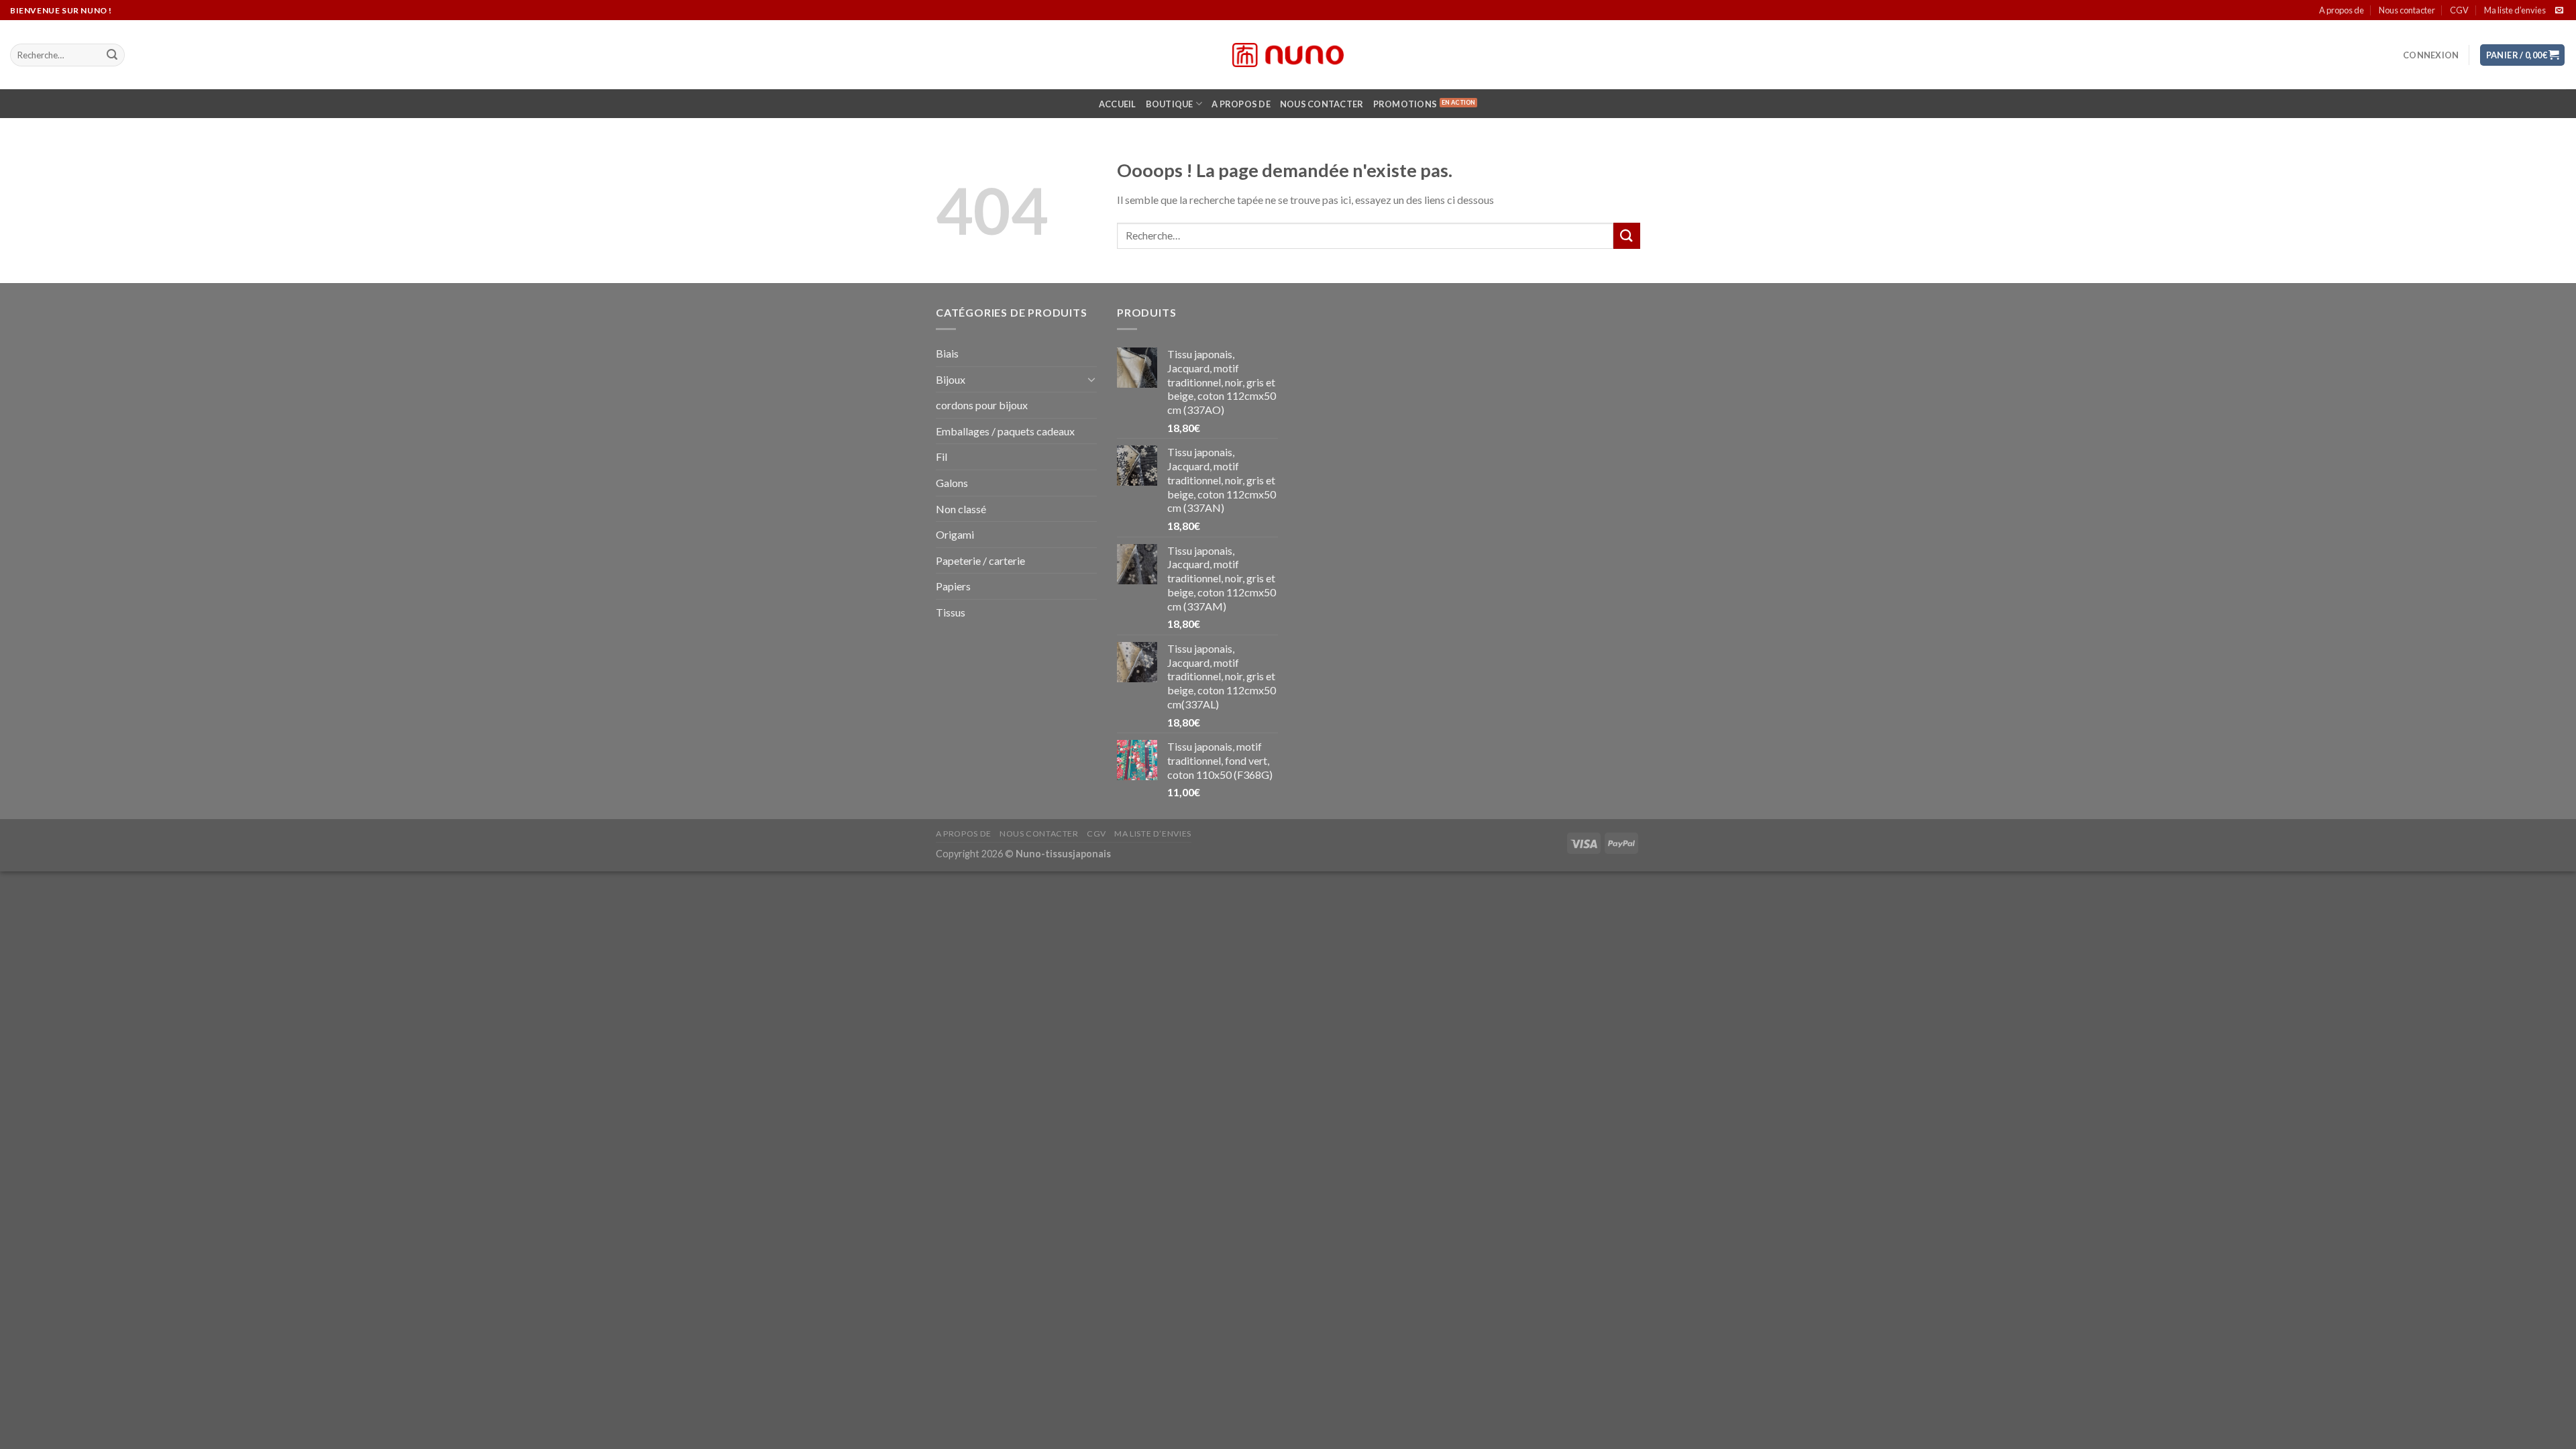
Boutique (1170, 104)
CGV (2459, 10)
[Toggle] (1091, 379)
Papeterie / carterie (980, 560)
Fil (942, 457)
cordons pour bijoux (982, 405)
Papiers (953, 586)
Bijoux (951, 379)
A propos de (2342, 10)
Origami (955, 534)
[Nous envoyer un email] (2559, 11)
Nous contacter (2407, 10)
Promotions (1405, 104)
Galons (952, 483)
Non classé (961, 509)
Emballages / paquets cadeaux (1005, 431)
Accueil (1118, 104)
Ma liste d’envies (2515, 10)
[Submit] (112, 55)
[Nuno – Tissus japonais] (1288, 55)
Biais (947, 353)
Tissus (951, 612)
